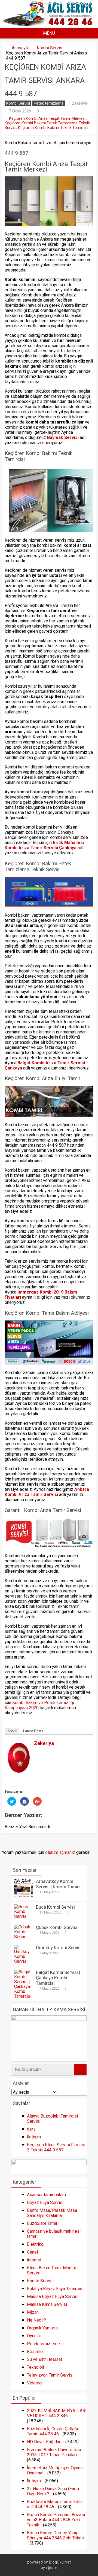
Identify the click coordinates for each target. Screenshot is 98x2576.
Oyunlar (34, 2336)
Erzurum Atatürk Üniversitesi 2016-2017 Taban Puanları (54, 2452)
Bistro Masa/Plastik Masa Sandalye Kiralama (52, 2213)
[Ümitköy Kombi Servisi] (24, 1961)
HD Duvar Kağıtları (44, 2442)
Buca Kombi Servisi (55, 1907)
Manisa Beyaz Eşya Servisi (53, 2297)
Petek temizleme (49, 103)
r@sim (52, 2568)
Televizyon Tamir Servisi (50, 2375)
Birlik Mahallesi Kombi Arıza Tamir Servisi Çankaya (44, 845)
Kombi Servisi (50, 48)
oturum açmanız (60, 1852)
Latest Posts (33, 1731)
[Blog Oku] (49, 24)
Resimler (36, 2352)
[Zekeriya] (19, 1771)
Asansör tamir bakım (46, 2195)
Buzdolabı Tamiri (43, 2223)
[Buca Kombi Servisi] (24, 1916)
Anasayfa (21, 48)
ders (31, 2129)
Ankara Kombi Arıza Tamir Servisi (47, 1492)
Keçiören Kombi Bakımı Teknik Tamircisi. (53, 128)
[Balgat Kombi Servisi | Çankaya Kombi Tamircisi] (24, 1996)
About (12, 1731)
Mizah (33, 2312)
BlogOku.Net (60, 2562)
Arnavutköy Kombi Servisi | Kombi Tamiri (58, 1884)
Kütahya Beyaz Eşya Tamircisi (55, 2289)
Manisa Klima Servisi (47, 2304)
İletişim (34, 2137)
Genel (32, 2252)
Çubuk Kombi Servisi (57, 1927)
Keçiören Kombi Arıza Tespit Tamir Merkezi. (48, 119)
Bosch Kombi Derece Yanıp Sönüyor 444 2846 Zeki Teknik (56, 2535)
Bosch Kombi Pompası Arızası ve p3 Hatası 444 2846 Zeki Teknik (56, 2520)
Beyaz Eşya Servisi (45, 2202)
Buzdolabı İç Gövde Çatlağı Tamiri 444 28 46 (52, 2431)
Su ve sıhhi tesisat (45, 2359)
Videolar (35, 2383)
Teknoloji (35, 2367)
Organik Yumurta (42, 2328)
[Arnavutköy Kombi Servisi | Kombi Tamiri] (24, 1896)
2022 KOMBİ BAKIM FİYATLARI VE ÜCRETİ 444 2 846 (57, 2413)
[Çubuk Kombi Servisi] (24, 1937)
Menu (49, 33)
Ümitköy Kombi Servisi (59, 1948)
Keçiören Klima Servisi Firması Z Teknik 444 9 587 (56, 2147)
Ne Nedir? (36, 2320)
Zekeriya (79, 103)
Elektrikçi (36, 2244)
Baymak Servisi (63, 437)
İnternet (34, 2260)
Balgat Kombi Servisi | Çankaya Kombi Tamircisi (58, 1978)
